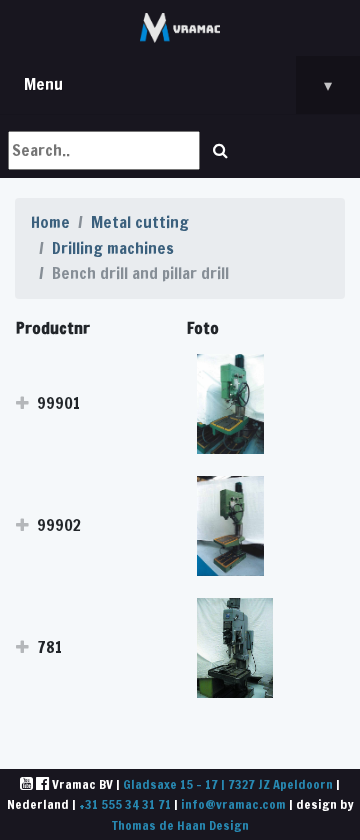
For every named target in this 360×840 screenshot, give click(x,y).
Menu (178, 84)
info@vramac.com (233, 804)
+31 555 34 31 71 (125, 804)
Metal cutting (140, 222)
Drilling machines (113, 248)
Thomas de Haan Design (180, 825)
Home (50, 222)
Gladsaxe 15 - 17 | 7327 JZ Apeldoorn (228, 784)
